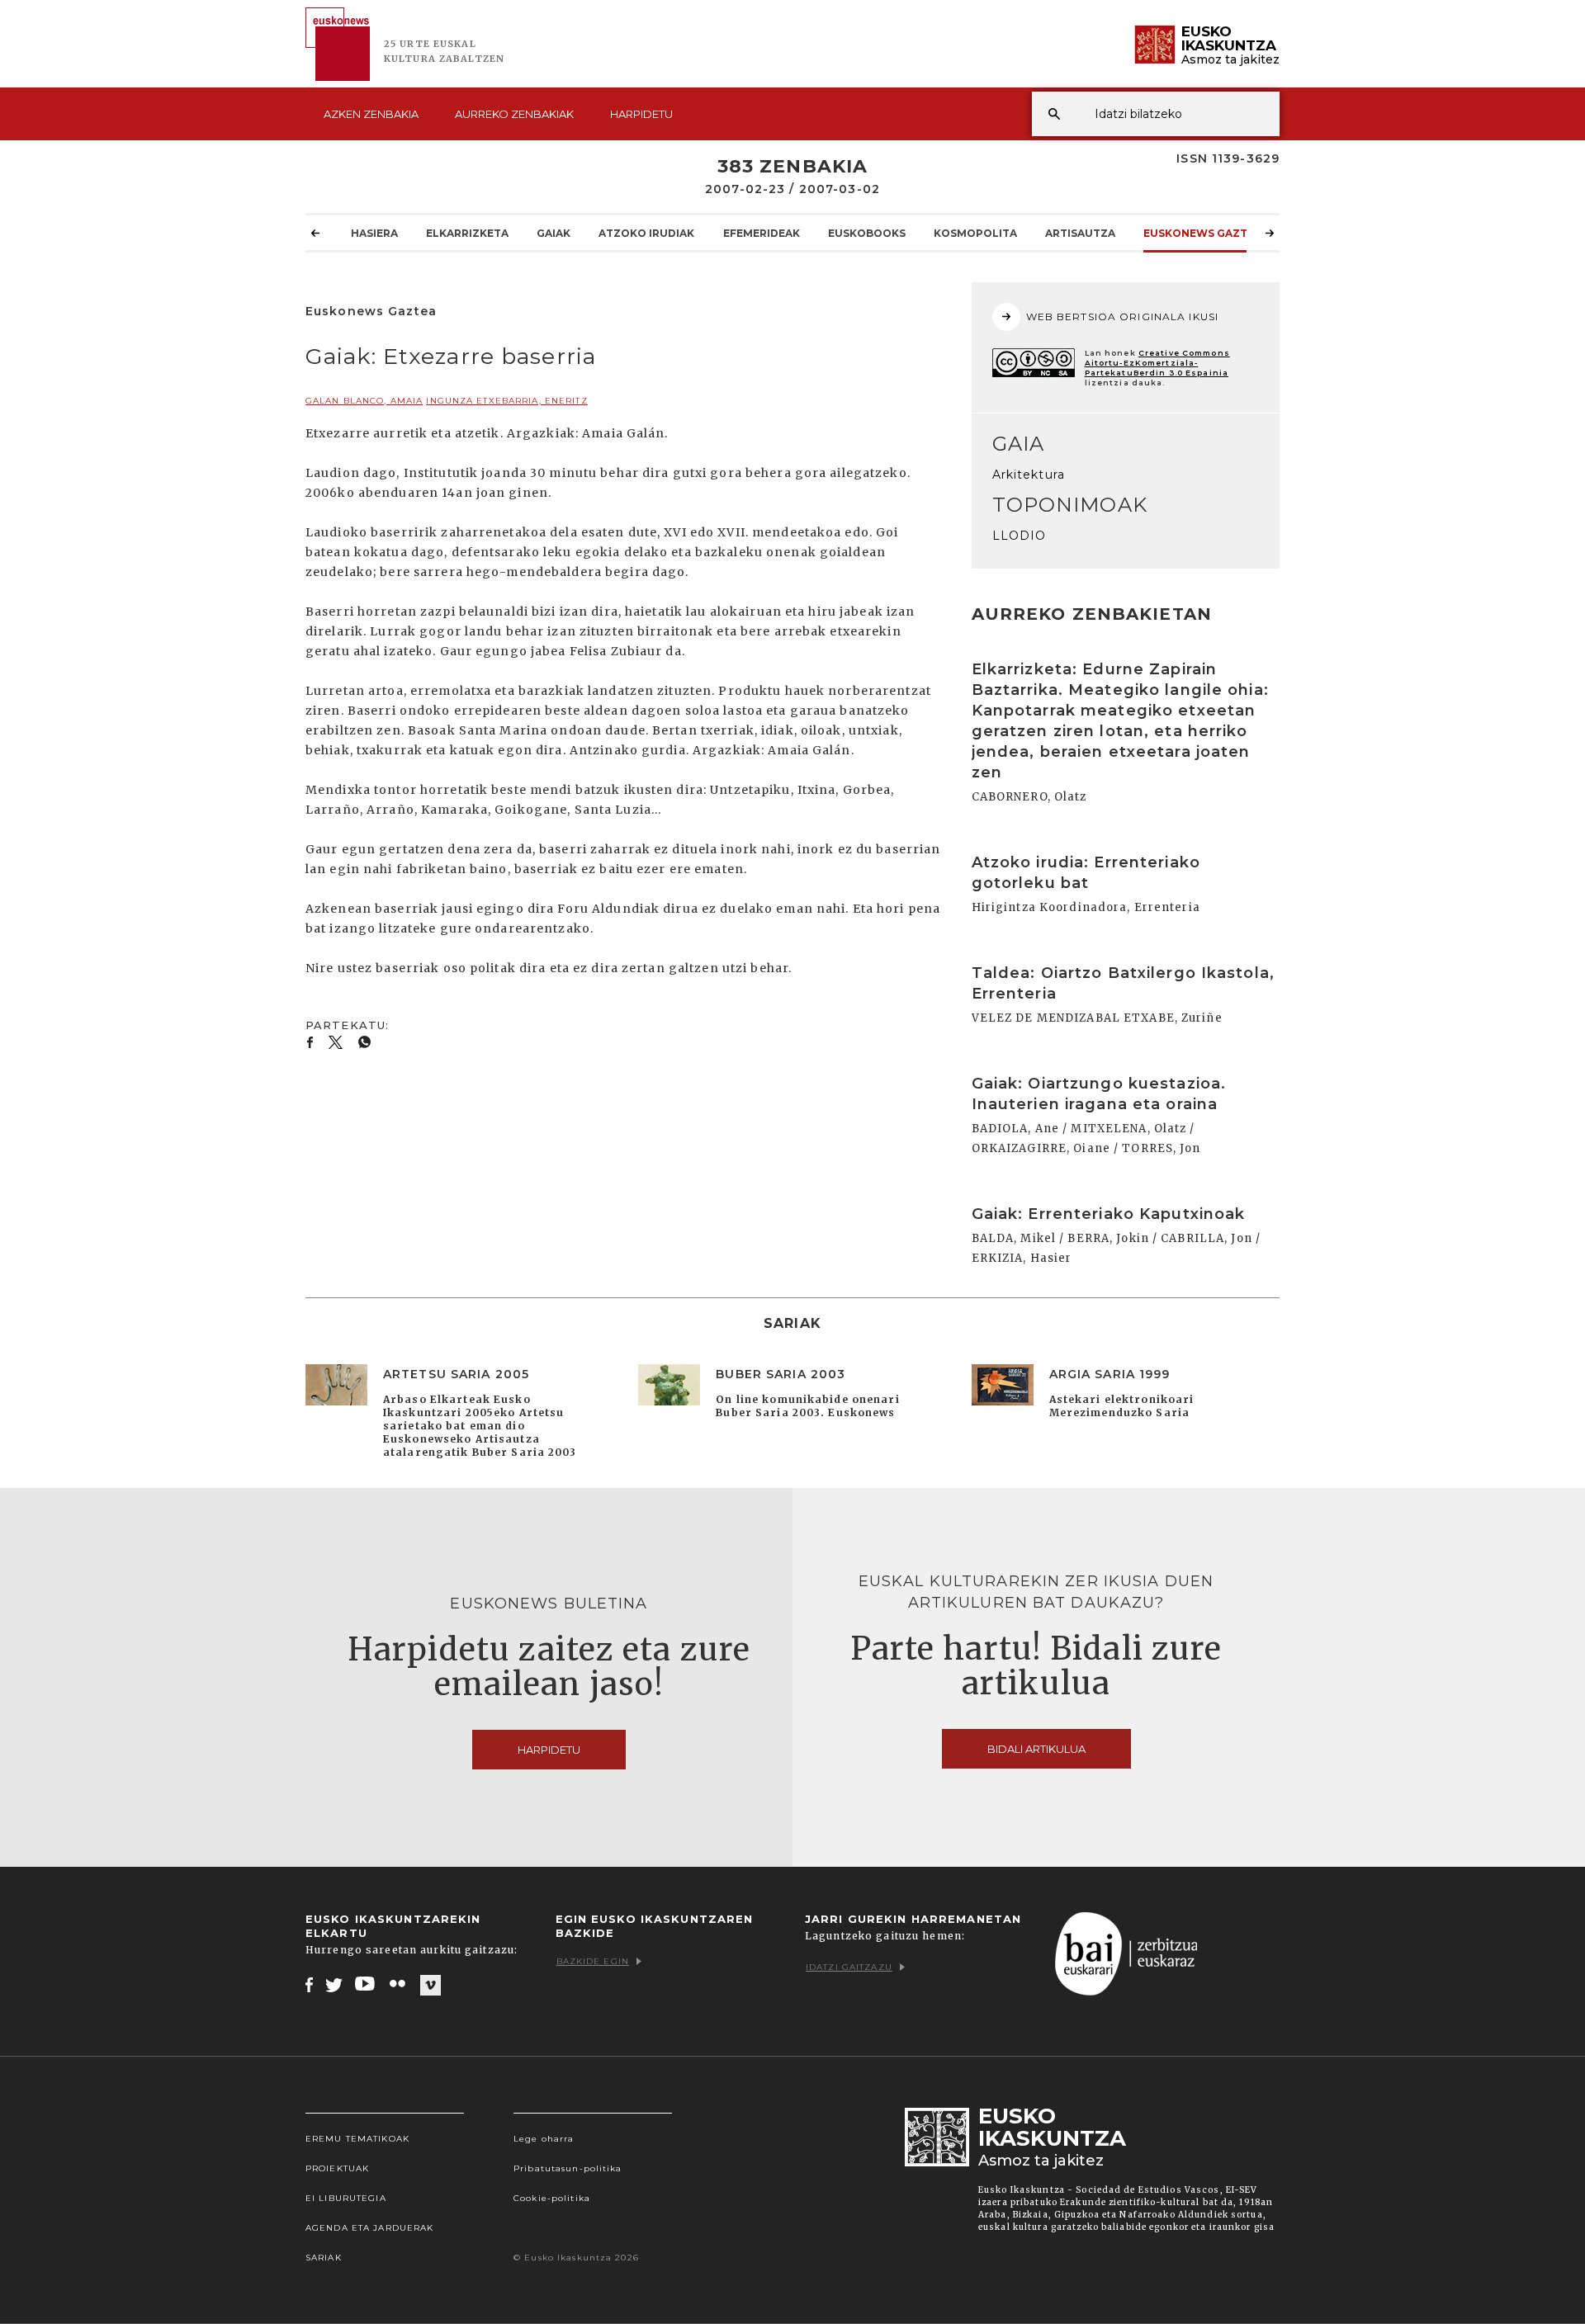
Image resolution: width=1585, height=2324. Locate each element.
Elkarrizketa (467, 233)
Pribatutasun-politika (568, 2168)
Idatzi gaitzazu (849, 1967)
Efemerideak (762, 233)
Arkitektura (1029, 475)
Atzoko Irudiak (646, 233)
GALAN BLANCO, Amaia (364, 401)
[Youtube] (366, 1984)
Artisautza (1080, 233)
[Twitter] (334, 1984)
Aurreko (514, 114)
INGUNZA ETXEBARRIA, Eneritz (506, 401)
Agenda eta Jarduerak (369, 2228)
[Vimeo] (431, 1985)
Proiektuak (337, 2168)
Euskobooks (867, 233)
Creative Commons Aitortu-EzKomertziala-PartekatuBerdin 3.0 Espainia (1157, 363)
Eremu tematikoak (357, 2139)
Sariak (324, 2258)
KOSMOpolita (975, 233)
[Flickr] (399, 1984)
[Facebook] (309, 1984)
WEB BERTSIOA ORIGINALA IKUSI (1122, 316)
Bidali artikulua (1036, 1749)
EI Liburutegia (346, 2198)
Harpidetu (641, 114)
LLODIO (1020, 536)
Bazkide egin (593, 1961)
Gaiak (554, 233)
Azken (371, 114)
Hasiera (374, 233)
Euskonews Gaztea (1202, 233)
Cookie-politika (552, 2198)
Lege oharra (544, 2139)
